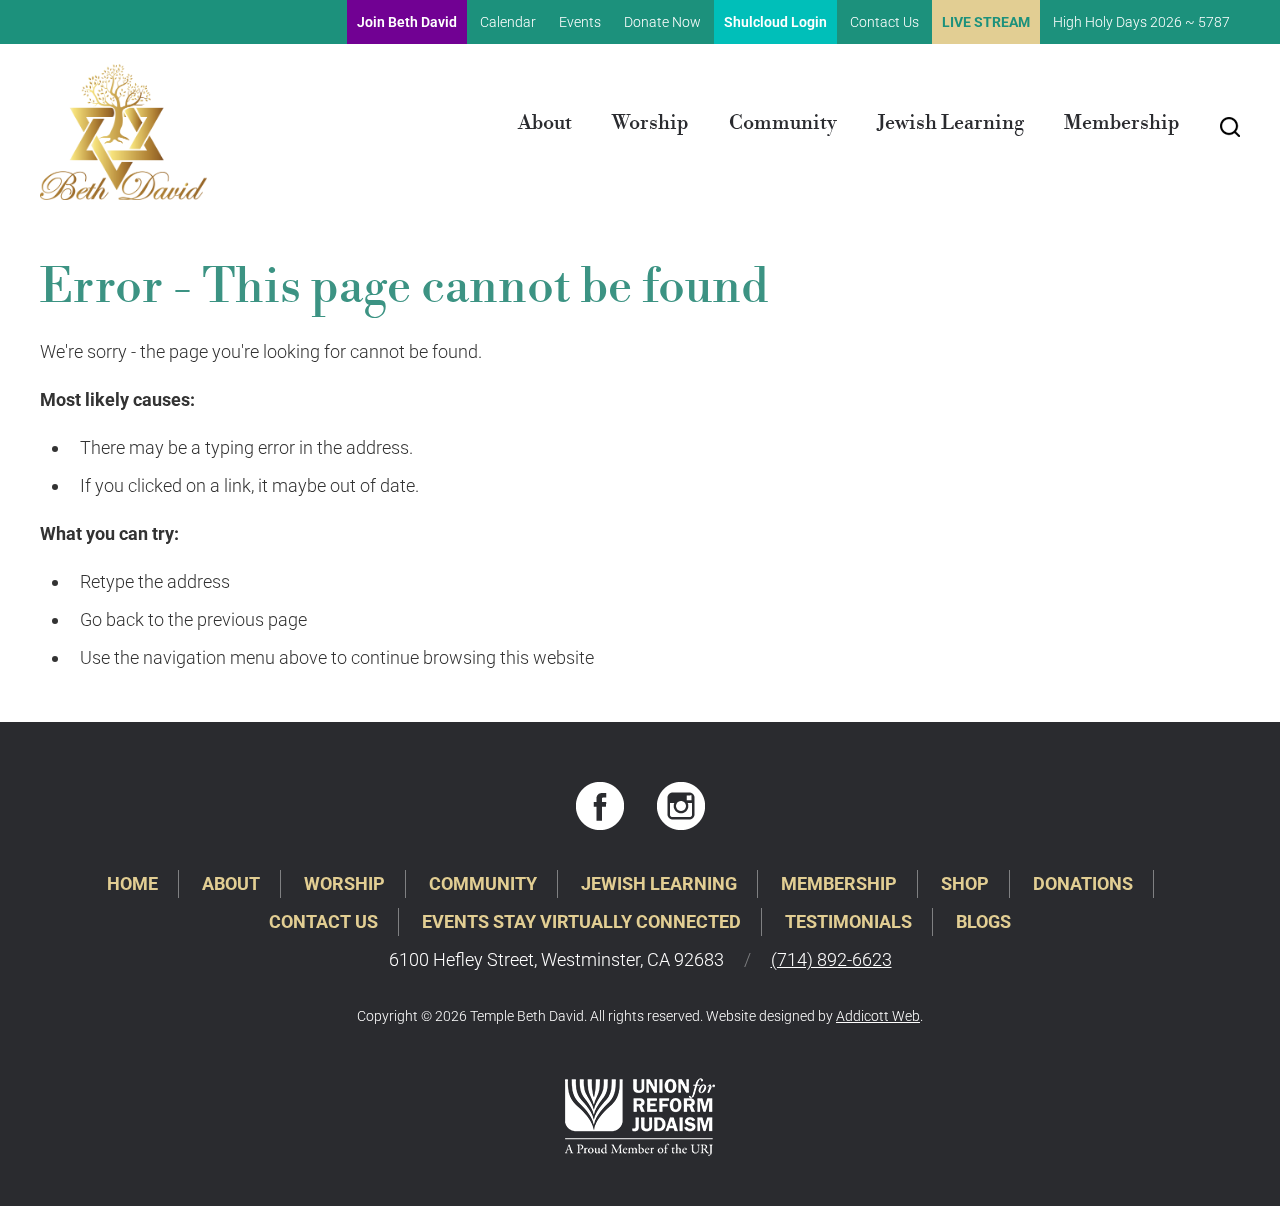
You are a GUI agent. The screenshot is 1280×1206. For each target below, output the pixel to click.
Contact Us (884, 22)
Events (580, 22)
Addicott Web (878, 1016)
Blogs (983, 921)
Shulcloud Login (775, 22)
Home (132, 883)
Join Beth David (407, 22)
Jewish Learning (950, 123)
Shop (965, 883)
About (545, 123)
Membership (1122, 123)
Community (783, 123)
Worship (650, 123)
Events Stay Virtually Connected (581, 921)
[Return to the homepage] (123, 132)
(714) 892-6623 (831, 959)
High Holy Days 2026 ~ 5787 (1141, 22)
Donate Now (662, 22)
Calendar (508, 22)
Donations (1083, 883)
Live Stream (986, 22)
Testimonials (848, 921)
